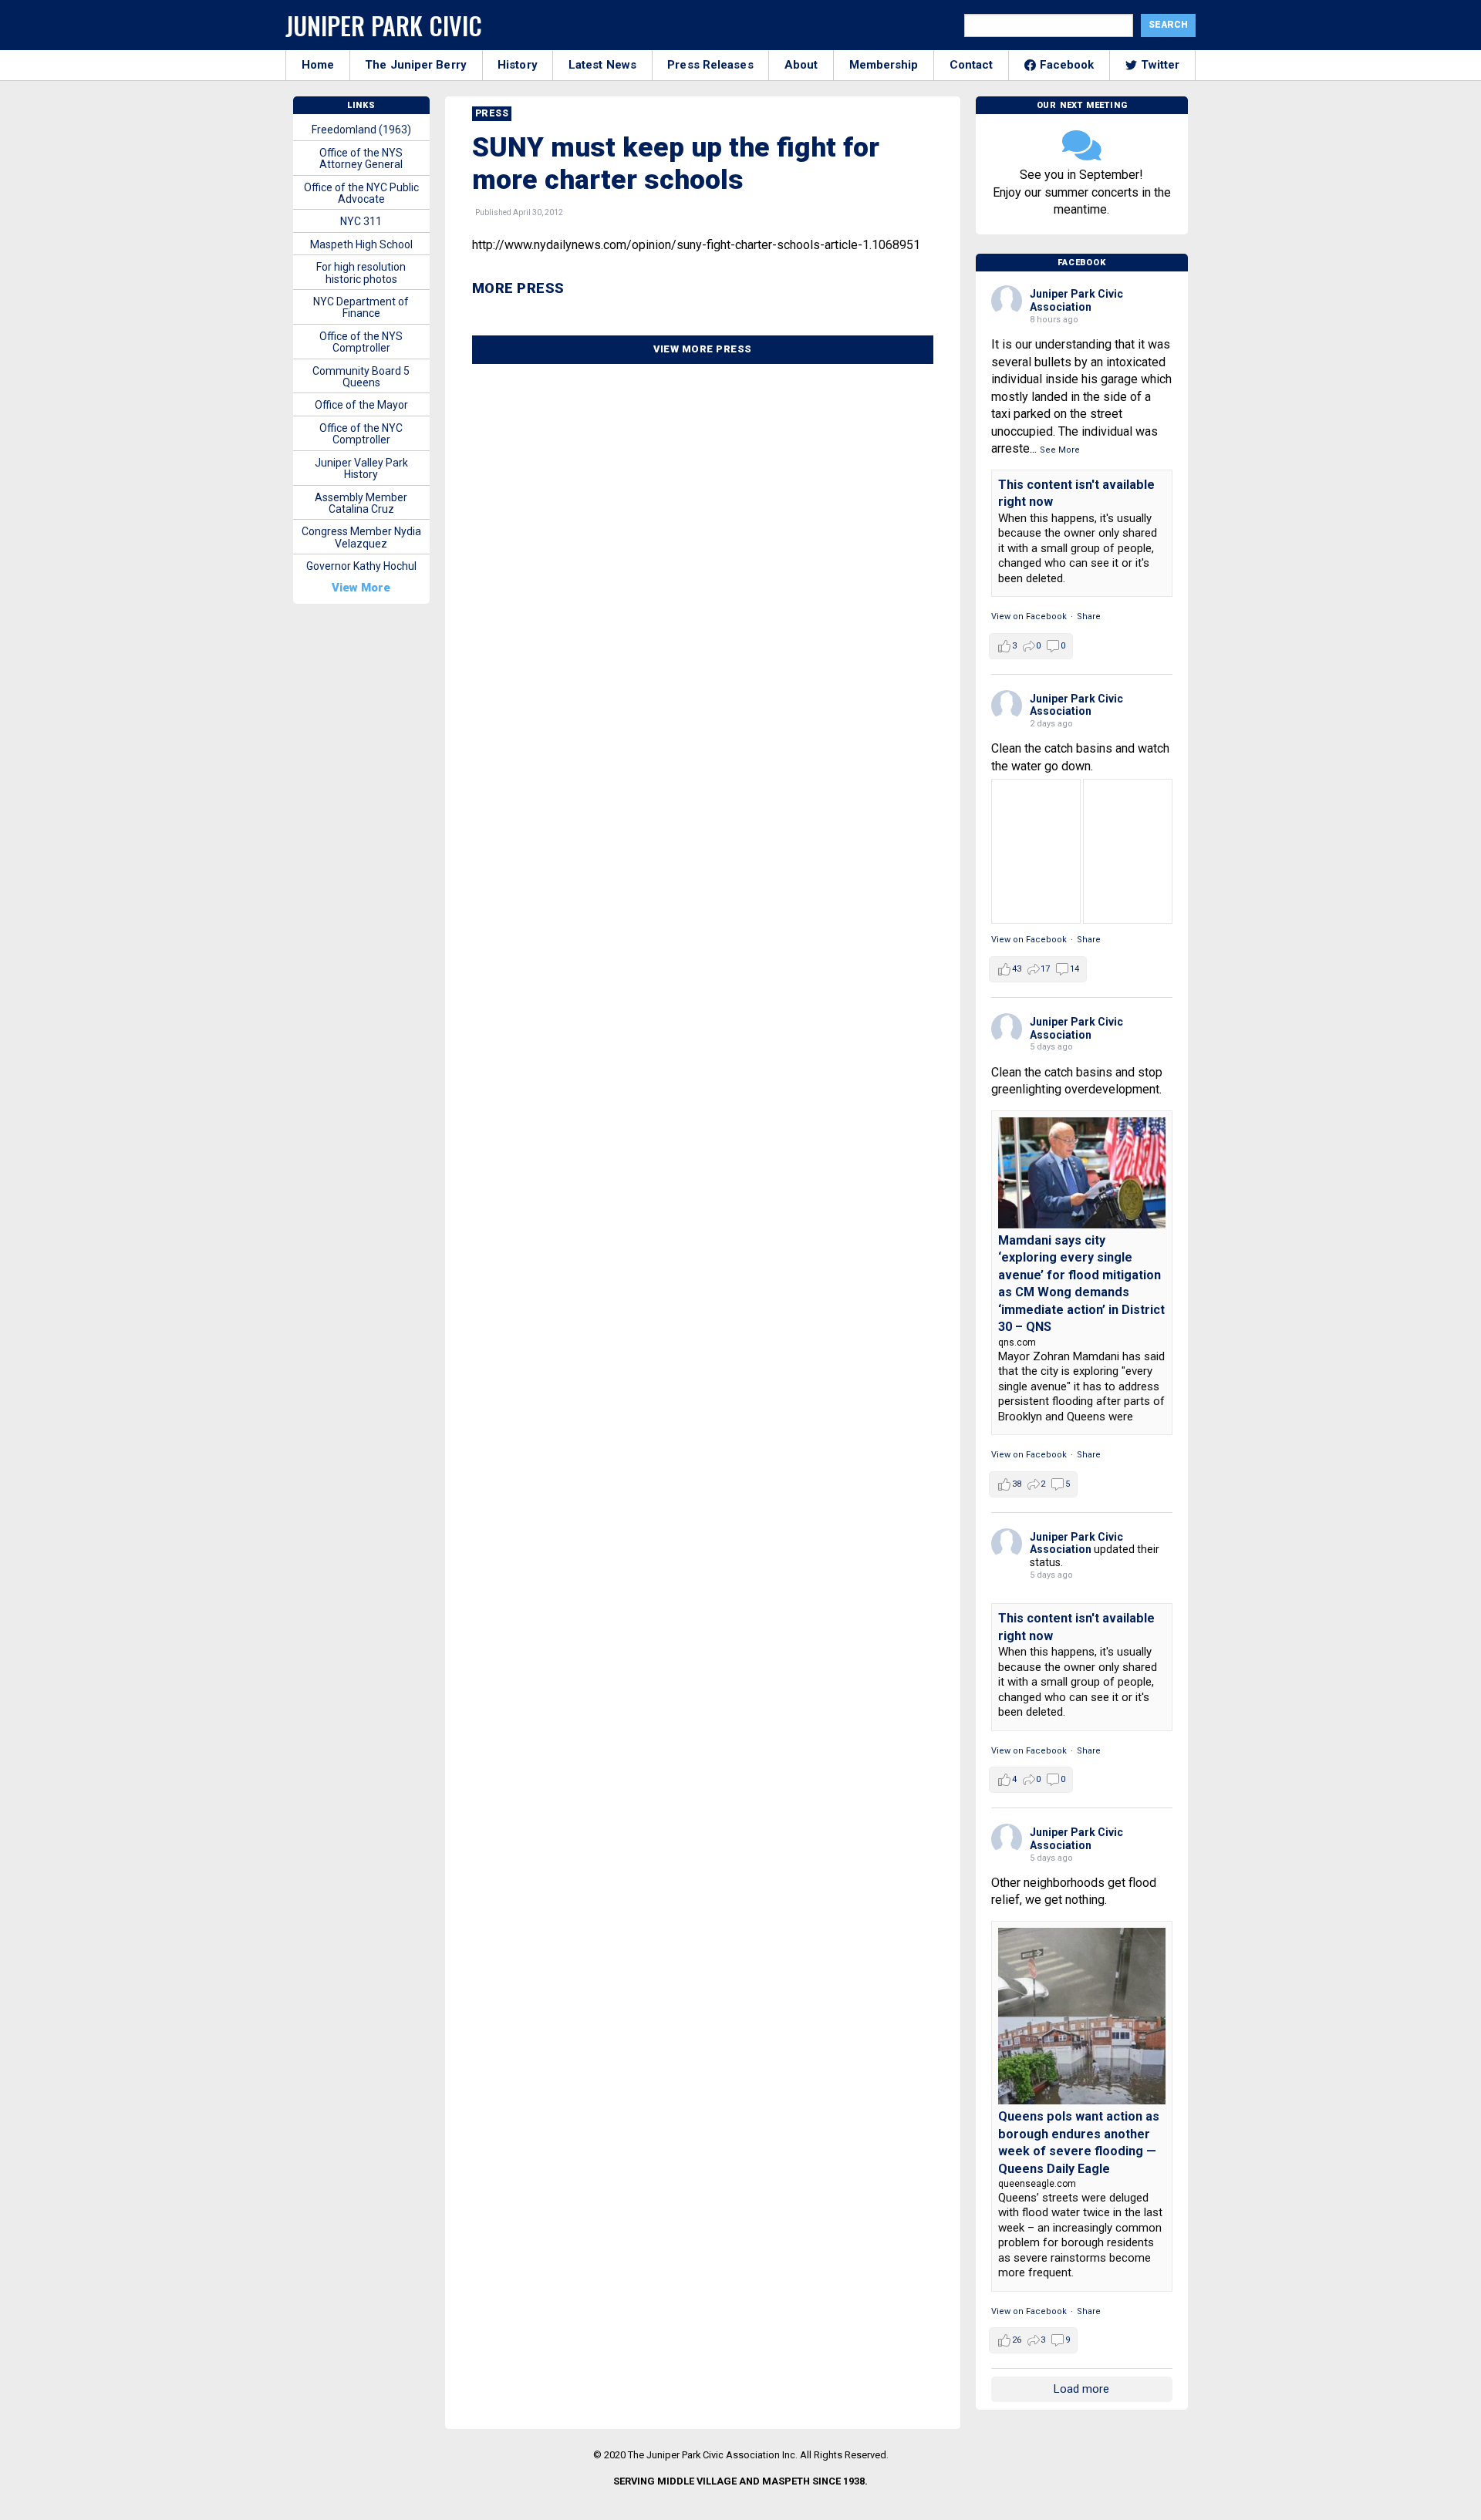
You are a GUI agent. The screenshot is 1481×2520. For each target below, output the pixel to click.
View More (361, 588)
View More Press (703, 349)
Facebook (1067, 65)
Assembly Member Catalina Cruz (361, 503)
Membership (884, 65)
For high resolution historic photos (361, 273)
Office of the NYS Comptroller (361, 342)
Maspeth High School (361, 244)
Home (318, 65)
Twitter (1161, 65)
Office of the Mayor (361, 405)
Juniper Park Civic (384, 25)
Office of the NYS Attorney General (361, 158)
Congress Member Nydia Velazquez (361, 537)
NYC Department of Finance (361, 307)
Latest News (602, 65)
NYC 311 (361, 221)
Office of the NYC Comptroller (361, 434)
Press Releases (710, 65)
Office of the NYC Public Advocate (361, 193)
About (801, 65)
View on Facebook (1029, 617)
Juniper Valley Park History (361, 468)
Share (1089, 617)
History (518, 65)
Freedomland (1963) (361, 130)
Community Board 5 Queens (361, 377)
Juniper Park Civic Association (1076, 300)
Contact (972, 65)
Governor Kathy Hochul (361, 566)
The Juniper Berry (416, 65)
